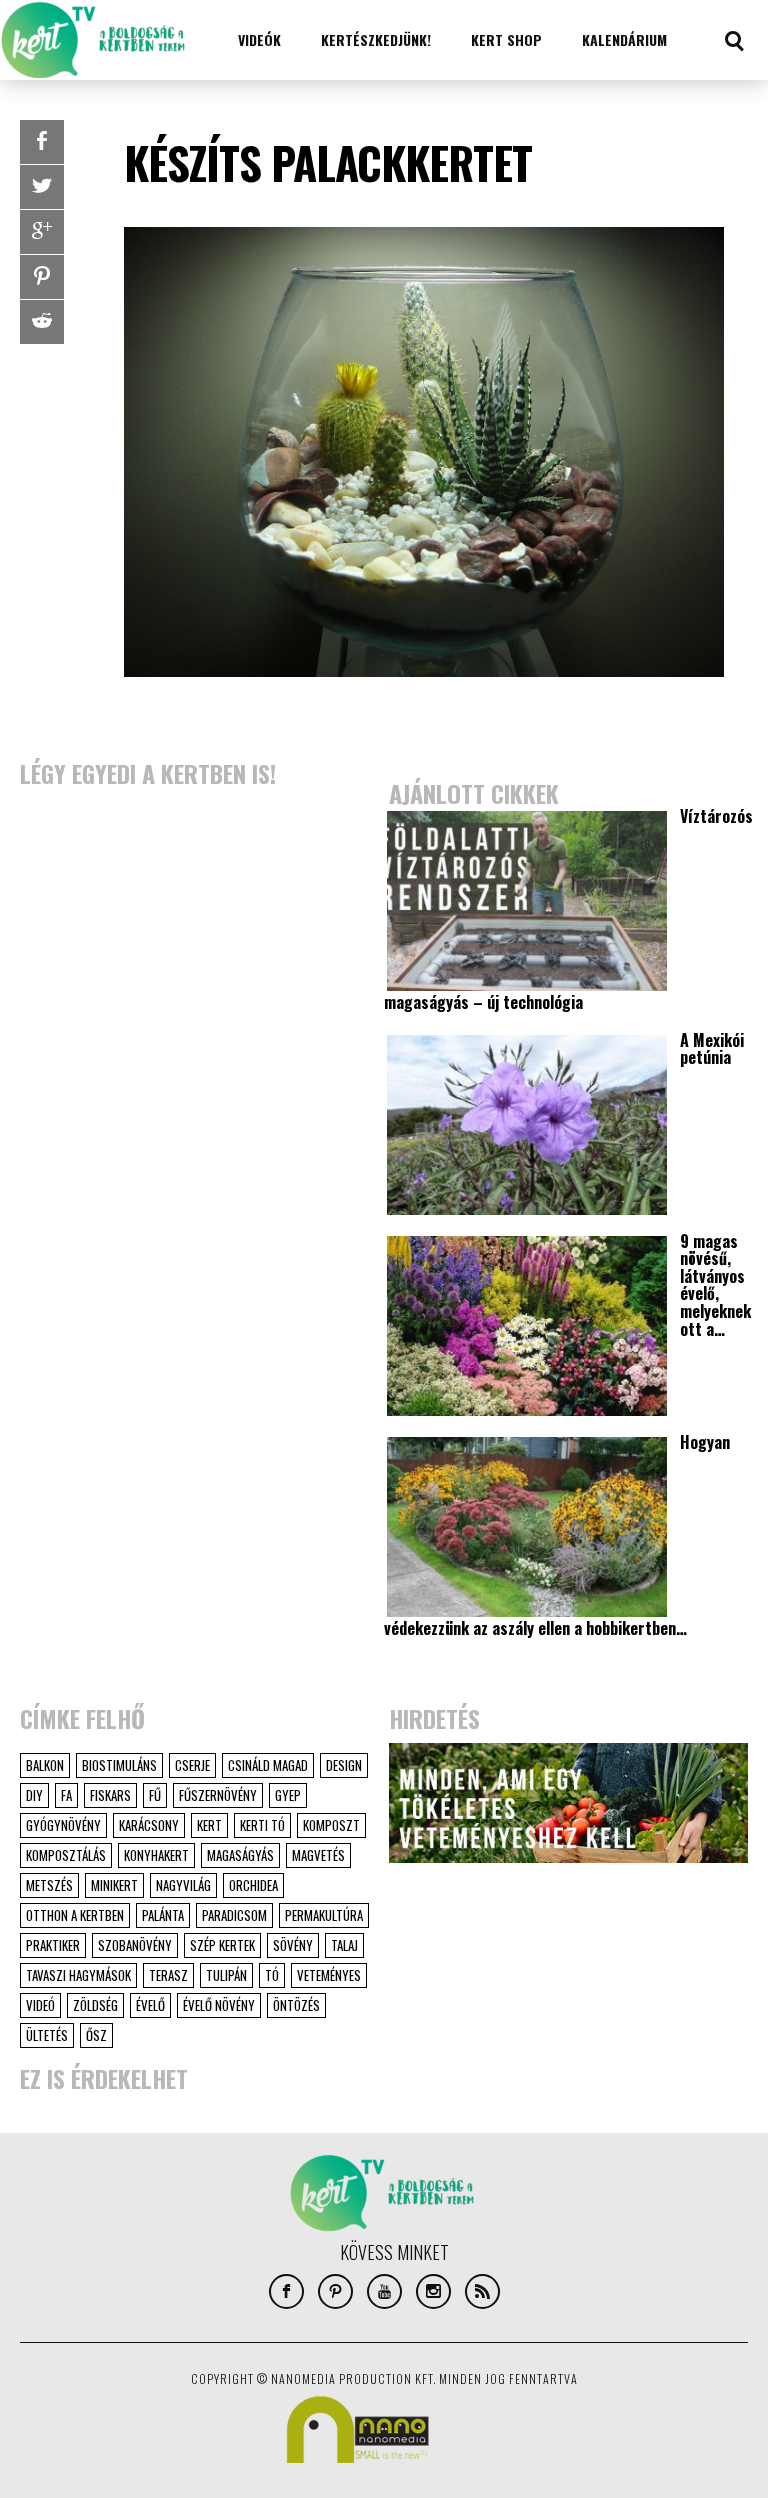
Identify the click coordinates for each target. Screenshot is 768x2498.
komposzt (331, 1825)
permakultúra (324, 1915)
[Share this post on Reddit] (42, 322)
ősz (96, 2035)
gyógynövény (63, 1825)
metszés (49, 1885)
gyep (288, 1795)
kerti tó (262, 1825)
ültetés (47, 2035)
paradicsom (234, 1915)
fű (155, 1795)
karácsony (149, 1825)
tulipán (226, 1975)
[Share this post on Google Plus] (42, 232)
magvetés (318, 1855)
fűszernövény (218, 1795)
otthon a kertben (75, 1915)
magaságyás (240, 1855)
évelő (150, 2005)
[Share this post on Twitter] (42, 187)
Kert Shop (506, 39)
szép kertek (222, 1945)
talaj (344, 1945)
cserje (192, 1765)
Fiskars (110, 1795)
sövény (293, 1945)
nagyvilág (183, 1885)
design (344, 1765)
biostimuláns (119, 1765)
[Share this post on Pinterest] (42, 277)
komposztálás (66, 1855)
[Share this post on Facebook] (42, 142)
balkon (45, 1765)
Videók (259, 39)
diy (34, 1795)
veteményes (329, 1975)
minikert (114, 1885)
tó (272, 1975)
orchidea (253, 1885)
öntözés (296, 2005)
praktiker (53, 1945)
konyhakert (156, 1855)
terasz (168, 1975)
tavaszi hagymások (78, 1975)
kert (209, 1825)
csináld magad (268, 1765)
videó (40, 2005)
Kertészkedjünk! (376, 39)
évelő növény (219, 2005)
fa (66, 1795)
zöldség (95, 2005)
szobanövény (135, 1945)
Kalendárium (624, 39)
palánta (163, 1915)
